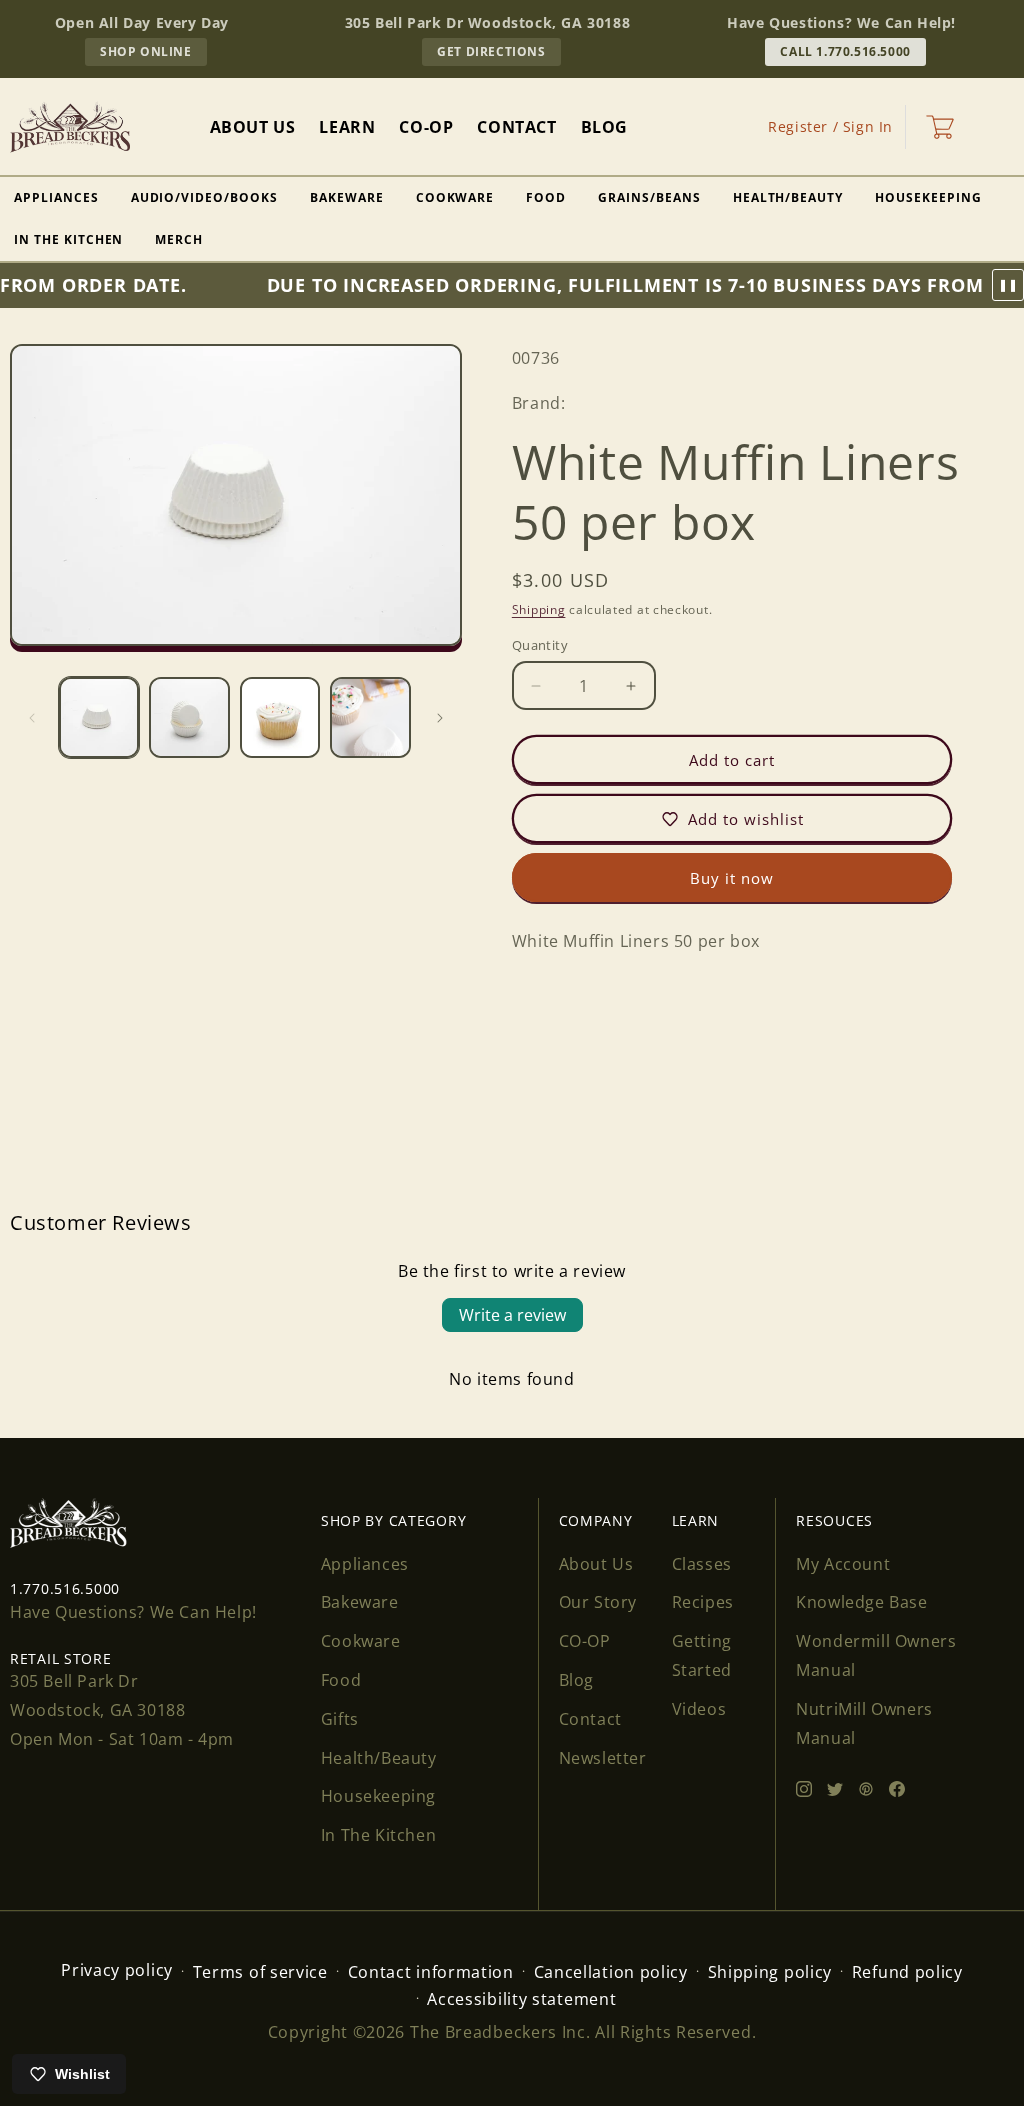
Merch (179, 239)
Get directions (498, 54)
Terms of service (260, 1972)
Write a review (512, 1315)
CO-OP (585, 1641)
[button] (940, 127)
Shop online (153, 54)
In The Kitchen (378, 1835)
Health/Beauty (788, 197)
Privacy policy (117, 1970)
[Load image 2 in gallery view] (189, 717)
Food (546, 197)
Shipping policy (770, 1972)
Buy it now (732, 878)
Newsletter (603, 1758)
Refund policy (907, 1972)
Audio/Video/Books (204, 197)
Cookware (455, 197)
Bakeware (347, 197)
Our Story (598, 1602)
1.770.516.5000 (65, 1588)
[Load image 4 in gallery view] (370, 717)
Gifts (340, 1719)
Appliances (365, 1564)
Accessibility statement (521, 1999)
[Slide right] (440, 718)
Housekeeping (928, 197)
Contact (590, 1719)
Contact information (431, 1972)
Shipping (539, 609)
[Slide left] (32, 718)
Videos (699, 1709)
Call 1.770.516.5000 (845, 51)
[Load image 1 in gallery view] (99, 717)
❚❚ (1008, 285)
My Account (843, 1564)
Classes (702, 1564)
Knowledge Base (861, 1602)
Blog (576, 1680)
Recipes (703, 1602)
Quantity (540, 645)
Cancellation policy (611, 1972)
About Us (596, 1564)
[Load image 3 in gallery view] (280, 717)
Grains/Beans (649, 197)
